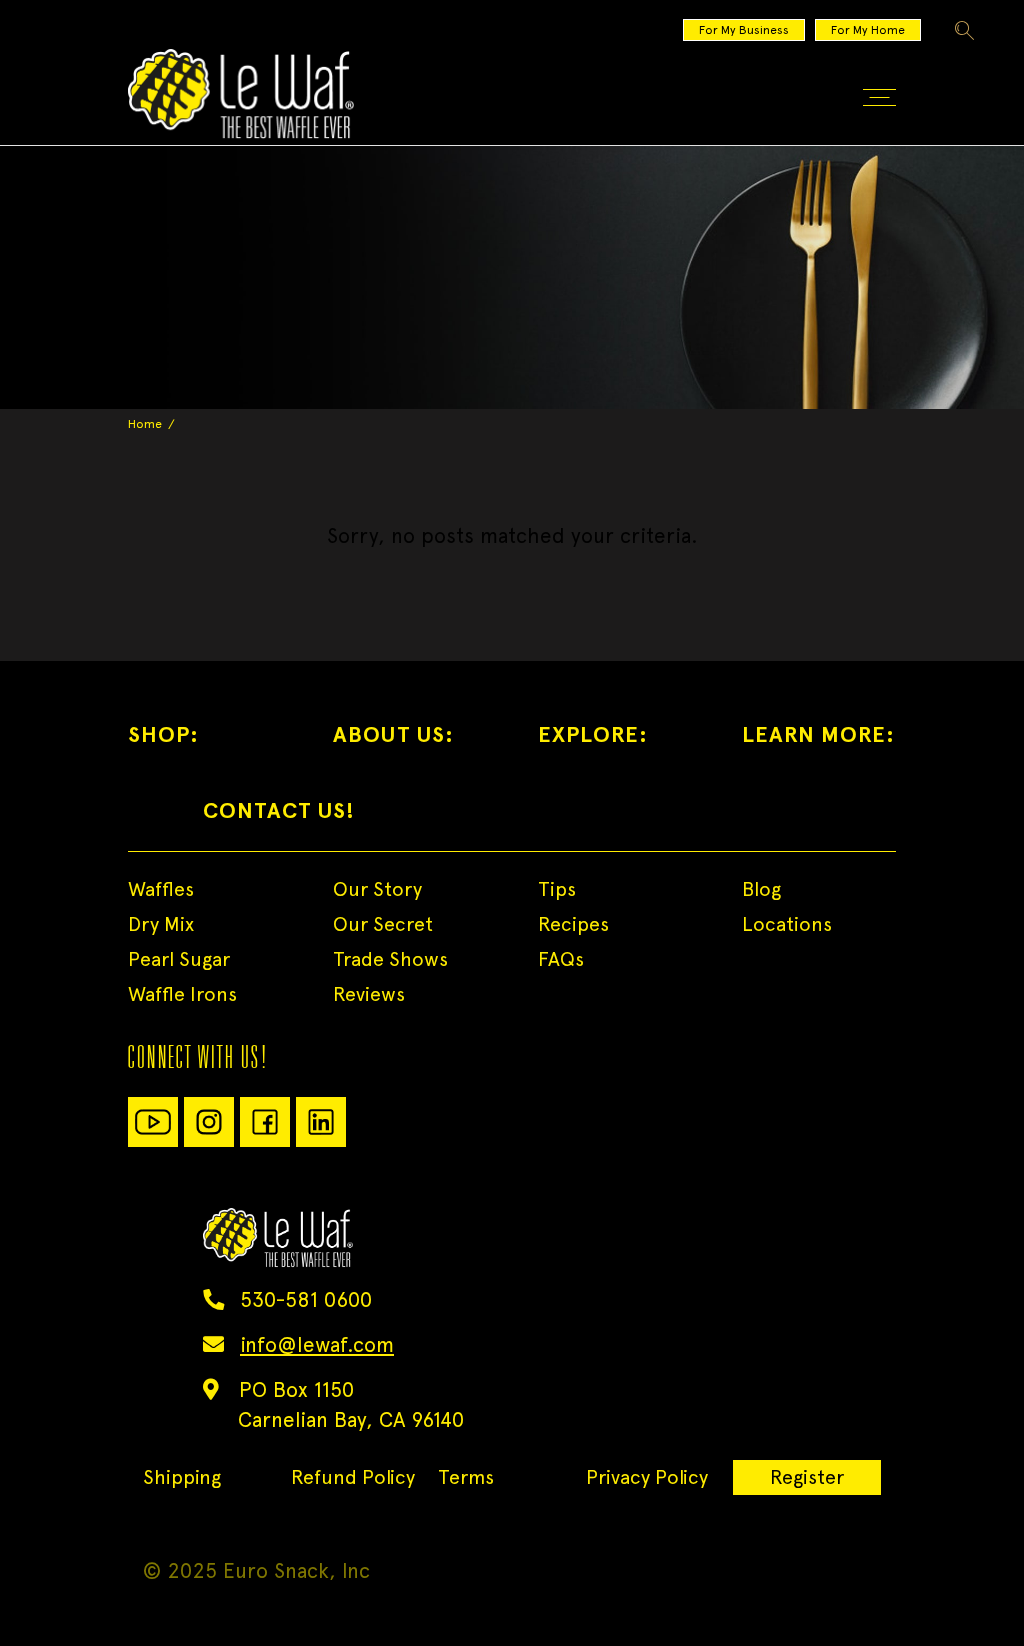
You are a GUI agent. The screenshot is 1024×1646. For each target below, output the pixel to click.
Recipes (573, 924)
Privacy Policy (647, 1477)
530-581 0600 (306, 1299)
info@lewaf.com (317, 1344)
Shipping (182, 1477)
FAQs (561, 959)
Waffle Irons (182, 994)
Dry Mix (161, 924)
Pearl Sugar (179, 959)
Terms (466, 1477)
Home (145, 424)
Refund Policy (353, 1477)
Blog (761, 889)
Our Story (377, 889)
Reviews (369, 994)
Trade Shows (390, 959)
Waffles (161, 889)
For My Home (868, 30)
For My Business (744, 30)
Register (807, 1477)
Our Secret (383, 924)
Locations (787, 924)
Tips (557, 889)
